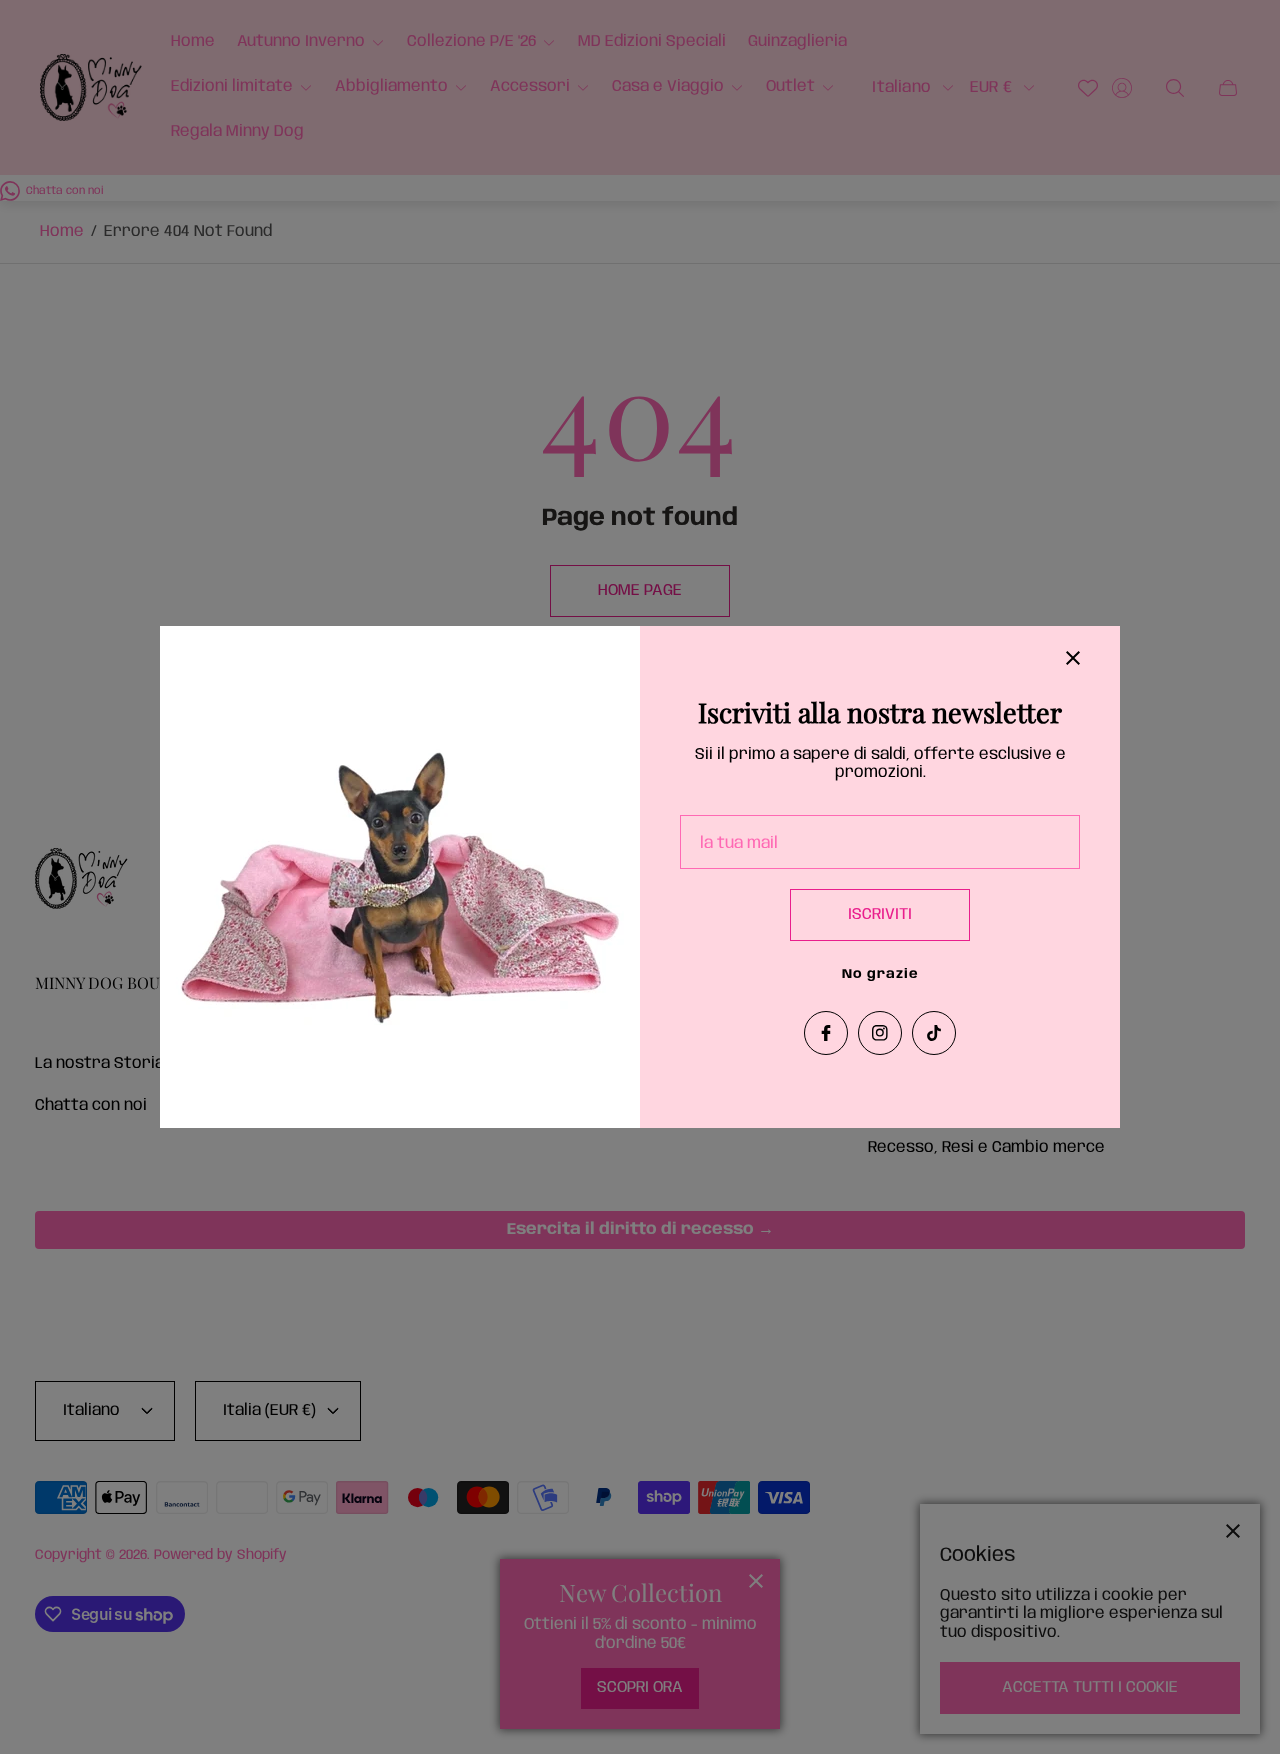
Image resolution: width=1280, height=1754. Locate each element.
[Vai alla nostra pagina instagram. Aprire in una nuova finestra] (880, 1033)
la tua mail (739, 843)
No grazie (880, 974)
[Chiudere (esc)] (1073, 658)
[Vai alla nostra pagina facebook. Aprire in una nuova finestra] (826, 1033)
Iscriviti (880, 914)
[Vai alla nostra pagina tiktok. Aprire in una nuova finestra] (934, 1033)
